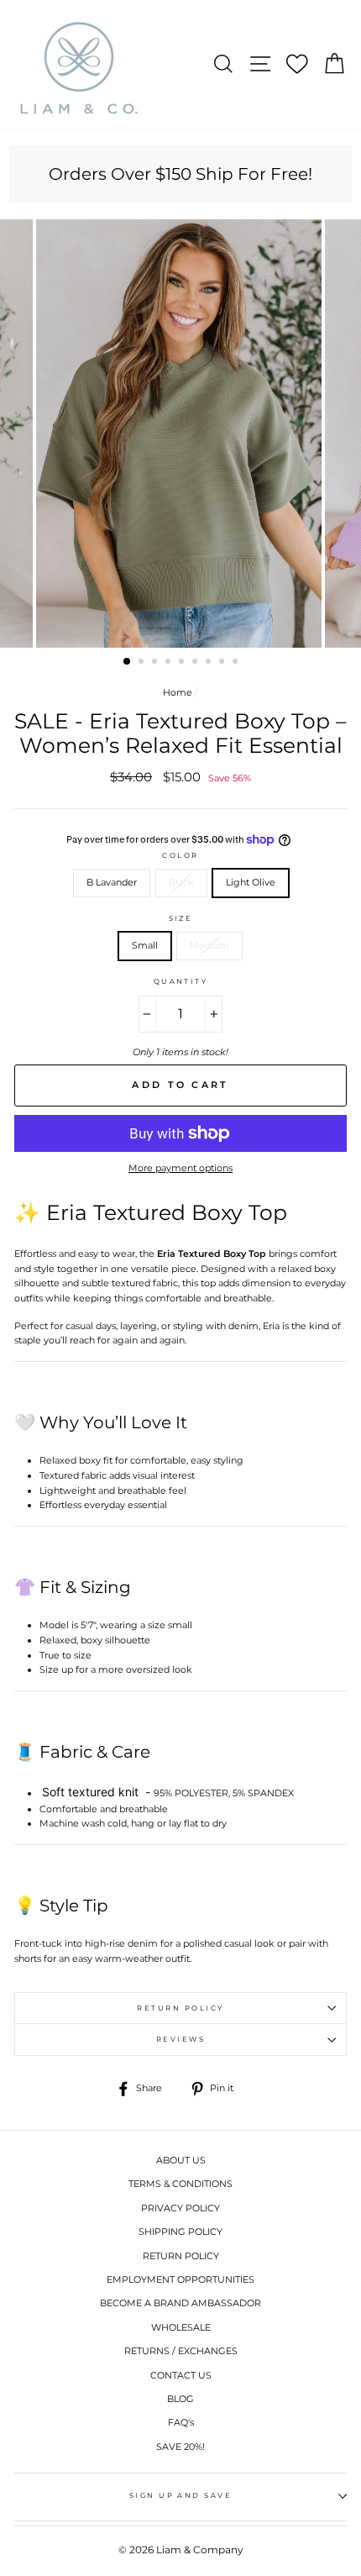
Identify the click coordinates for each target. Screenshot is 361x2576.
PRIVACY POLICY (180, 2208)
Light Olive (251, 882)
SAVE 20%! (180, 2447)
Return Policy (180, 2008)
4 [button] (170, 663)
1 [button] (128, 662)
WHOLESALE (181, 2327)
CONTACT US (181, 2375)
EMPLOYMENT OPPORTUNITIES (180, 2279)
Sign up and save (181, 2495)
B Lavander (112, 882)
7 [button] (210, 663)
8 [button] (223, 663)
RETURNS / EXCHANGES (181, 2351)
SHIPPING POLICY (180, 2232)
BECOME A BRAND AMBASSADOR (180, 2303)
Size (181, 918)
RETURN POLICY (181, 2256)
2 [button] (143, 663)
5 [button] (183, 663)
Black (181, 882)
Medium (209, 945)
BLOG (180, 2399)
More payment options (180, 1168)
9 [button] (237, 663)
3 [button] (156, 663)
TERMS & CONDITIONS (180, 2184)
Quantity (181, 981)
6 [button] (196, 663)
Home (178, 692)
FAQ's (181, 2422)
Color (180, 855)
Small (145, 945)
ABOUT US (181, 2160)
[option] (180, 434)
